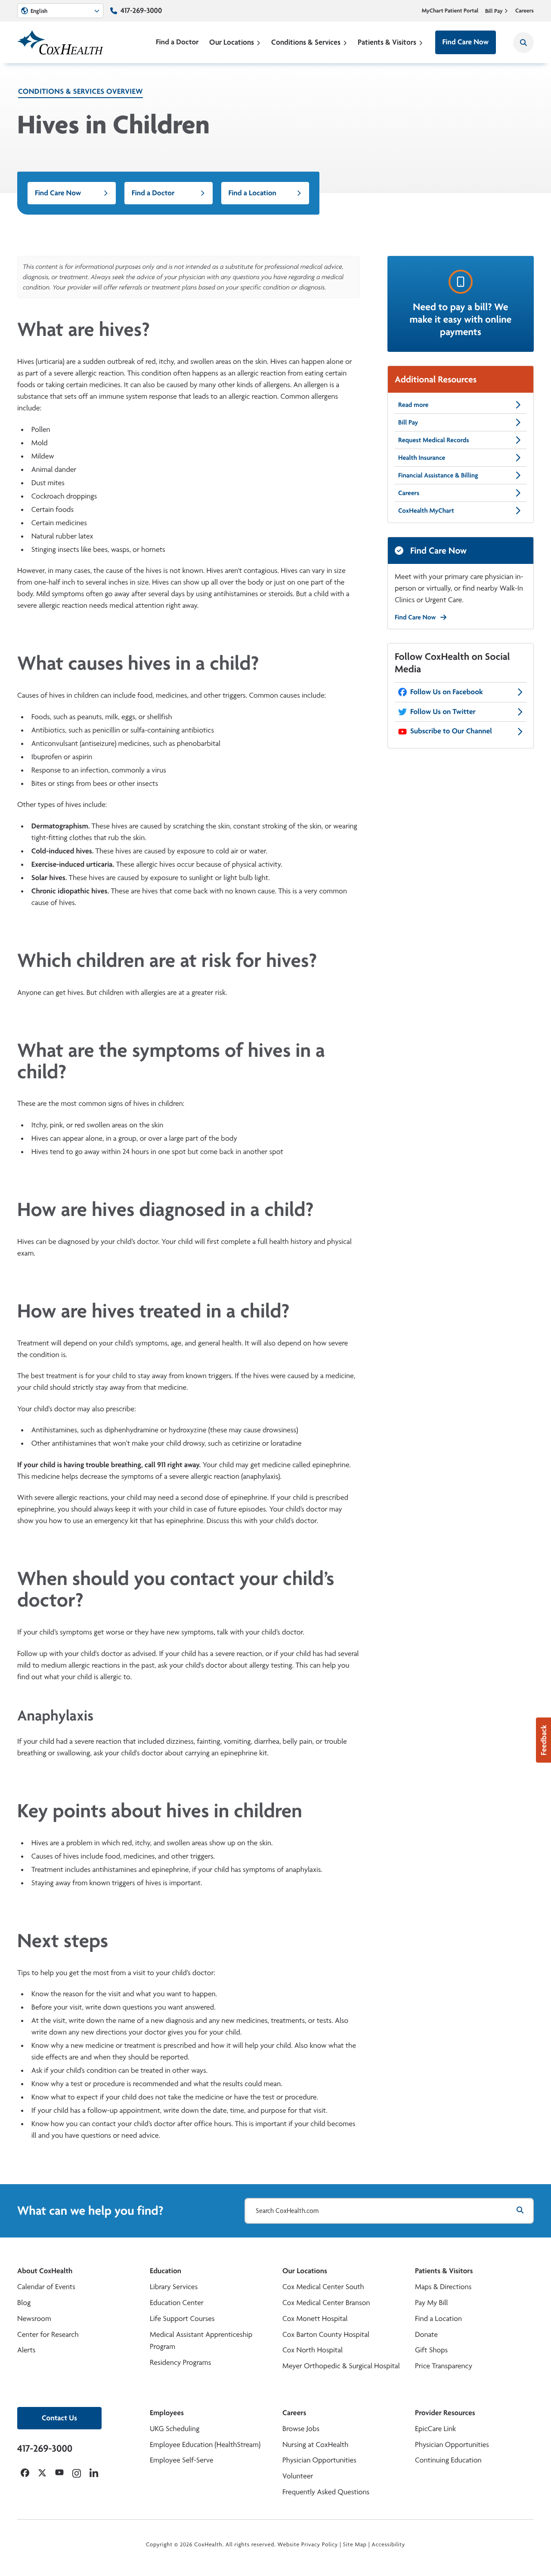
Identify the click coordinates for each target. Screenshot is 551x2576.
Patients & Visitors (387, 42)
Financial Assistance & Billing (438, 475)
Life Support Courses (182, 2319)
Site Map (355, 2545)
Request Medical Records (434, 440)
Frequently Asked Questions (326, 2492)
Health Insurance (422, 457)
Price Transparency (444, 2366)
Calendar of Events (46, 2287)
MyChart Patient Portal (450, 11)
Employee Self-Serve (181, 2460)
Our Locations (232, 42)
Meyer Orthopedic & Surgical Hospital (341, 2366)
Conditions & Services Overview (80, 91)
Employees (167, 2413)
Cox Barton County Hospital (326, 2334)
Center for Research (48, 2334)
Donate (426, 2334)
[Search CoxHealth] (523, 43)
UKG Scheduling (175, 2429)
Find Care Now (466, 42)
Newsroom (34, 2319)
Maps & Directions (443, 2287)
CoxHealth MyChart (426, 510)
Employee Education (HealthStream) (205, 2445)
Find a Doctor (177, 42)
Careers (525, 11)
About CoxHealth (45, 2271)
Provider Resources (445, 2413)
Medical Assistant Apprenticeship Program (201, 2341)
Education (166, 2271)
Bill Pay (494, 11)
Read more (413, 405)
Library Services (174, 2287)
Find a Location (252, 193)
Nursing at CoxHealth (315, 2445)
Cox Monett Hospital (315, 2319)
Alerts (26, 2350)
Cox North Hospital (313, 2350)
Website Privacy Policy (308, 2545)
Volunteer (298, 2476)
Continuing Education (448, 2460)
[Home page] (60, 42)
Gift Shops (431, 2350)
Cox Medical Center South (323, 2287)
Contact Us (59, 2418)
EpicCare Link (435, 2429)
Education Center (177, 2303)
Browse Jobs (301, 2429)
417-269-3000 (141, 11)
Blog (24, 2303)
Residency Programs (180, 2362)
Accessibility (388, 2545)
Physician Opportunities (319, 2460)
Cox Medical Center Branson (326, 2303)
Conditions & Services (306, 42)
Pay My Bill (432, 2303)
